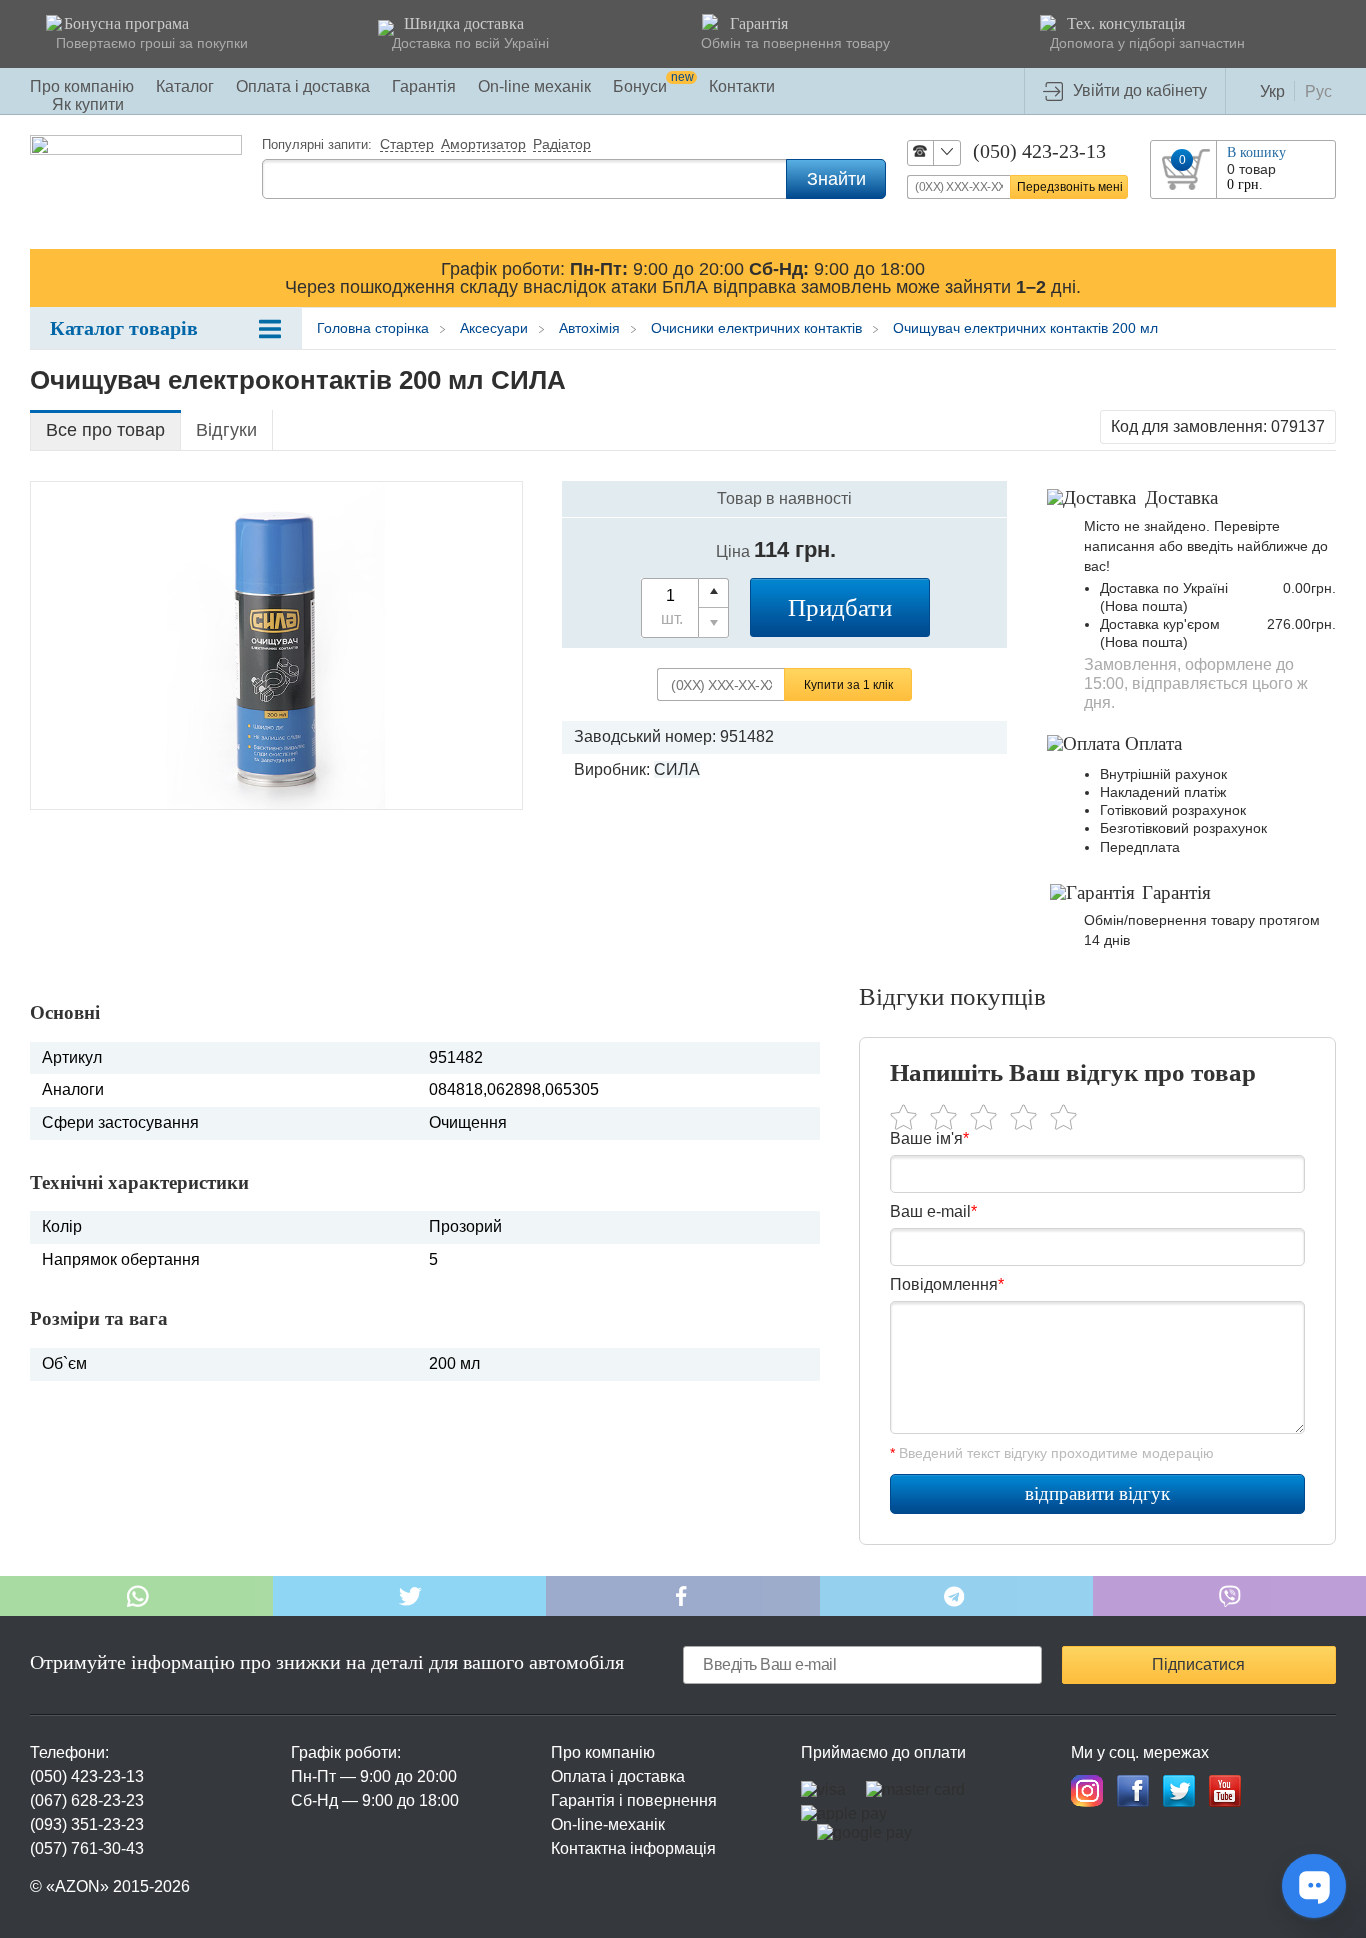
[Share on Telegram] (956, 1596)
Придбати (840, 607)
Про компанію (82, 86)
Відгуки (226, 430)
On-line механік (534, 86)
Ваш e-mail (933, 1211)
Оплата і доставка (303, 86)
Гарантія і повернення (634, 1800)
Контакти (742, 86)
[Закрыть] (1317, 277)
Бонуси (653, 86)
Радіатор (562, 145)
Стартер (407, 145)
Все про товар (105, 430)
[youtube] (1225, 1791)
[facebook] (1133, 1791)
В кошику (1256, 152)
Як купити (88, 104)
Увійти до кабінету (1140, 90)
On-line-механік (608, 1824)
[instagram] (1087, 1791)
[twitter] (1179, 1791)
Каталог (185, 86)
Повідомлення (947, 1284)
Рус (1318, 91)
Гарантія (424, 86)
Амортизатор (483, 145)
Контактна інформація (633, 1848)
